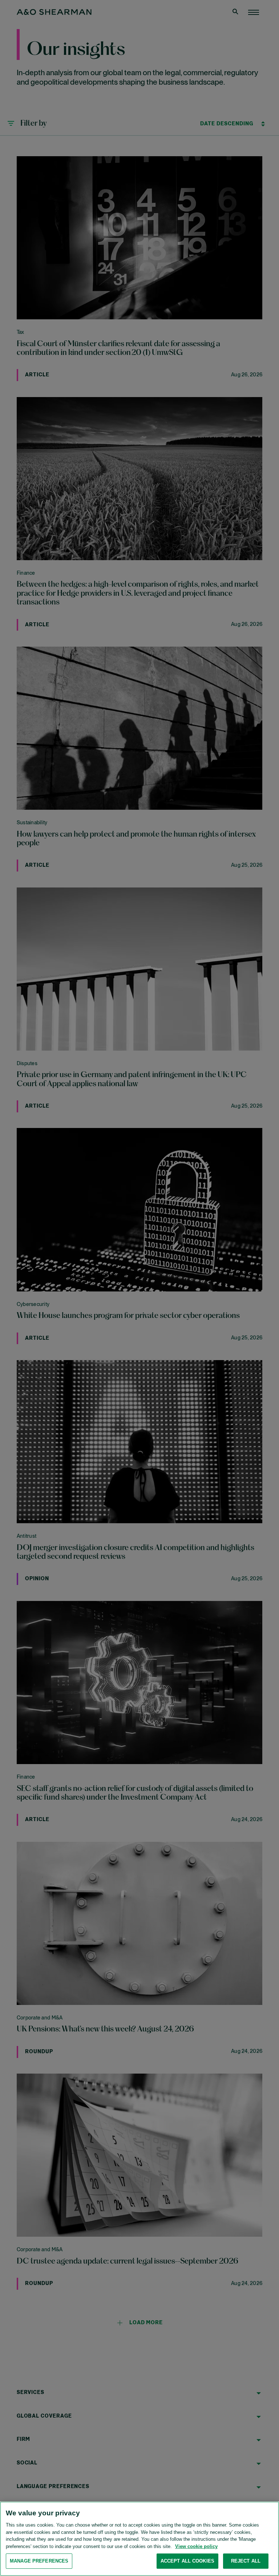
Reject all (246, 2561)
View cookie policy (196, 2546)
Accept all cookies (187, 2561)
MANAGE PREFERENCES (39, 2561)
